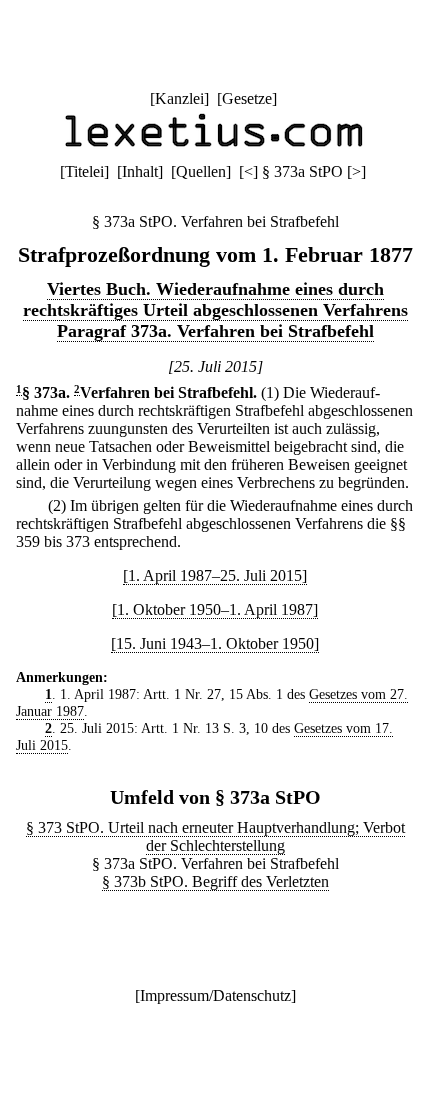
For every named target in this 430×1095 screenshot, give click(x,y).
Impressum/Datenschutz (215, 995)
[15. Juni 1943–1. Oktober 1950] (215, 643)
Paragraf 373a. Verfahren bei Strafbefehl (215, 331)
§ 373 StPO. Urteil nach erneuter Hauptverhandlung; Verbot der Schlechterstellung (215, 836)
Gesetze (247, 98)
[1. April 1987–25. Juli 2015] (215, 575)
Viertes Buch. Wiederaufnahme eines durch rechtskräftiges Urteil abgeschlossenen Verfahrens (215, 299)
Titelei (84, 171)
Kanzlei (179, 98)
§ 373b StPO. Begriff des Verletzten (215, 881)
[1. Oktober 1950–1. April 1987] (215, 609)
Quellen (201, 171)
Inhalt (140, 171)
